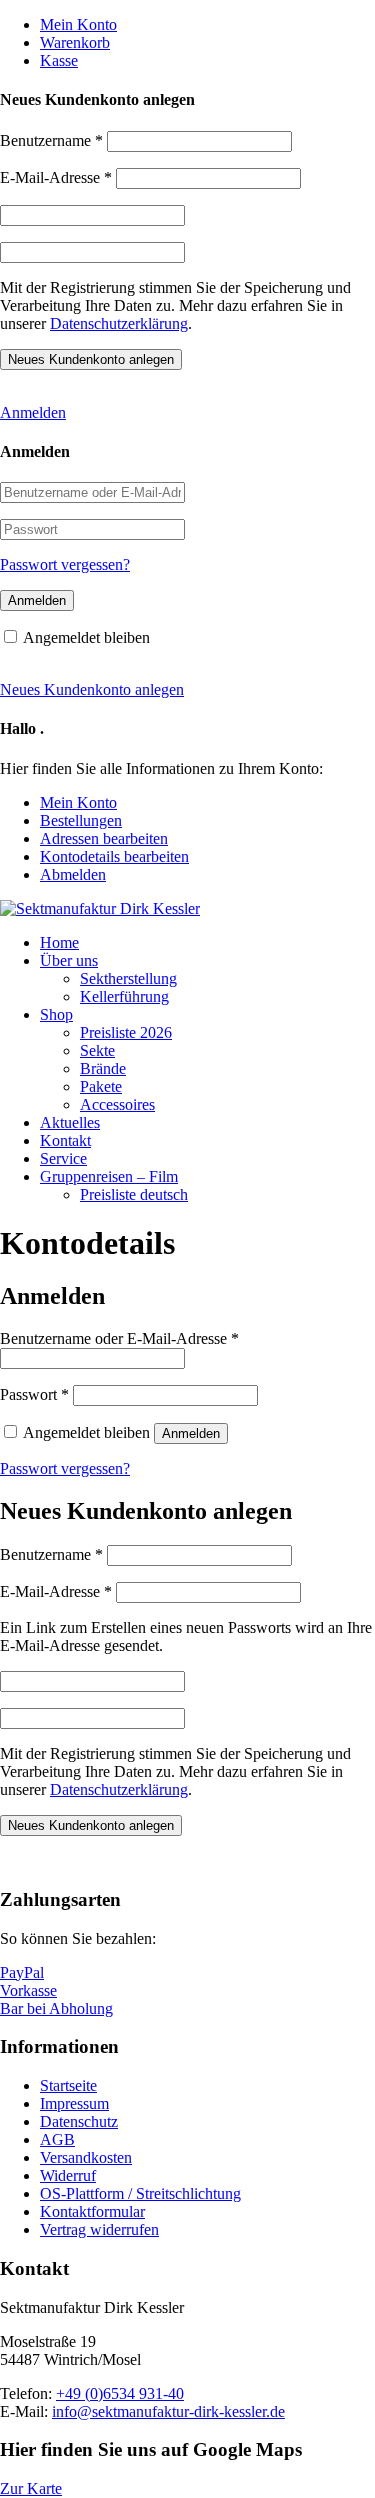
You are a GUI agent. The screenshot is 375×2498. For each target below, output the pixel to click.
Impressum (74, 2103)
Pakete (101, 1086)
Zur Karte (31, 2488)
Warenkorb (75, 42)
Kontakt (65, 1140)
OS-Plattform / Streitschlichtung (140, 2193)
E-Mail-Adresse (56, 177)
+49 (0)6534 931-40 (120, 2393)
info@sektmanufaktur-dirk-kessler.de (168, 2411)
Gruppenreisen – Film (109, 1176)
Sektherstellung (128, 978)
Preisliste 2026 (126, 1032)
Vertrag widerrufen (99, 2229)
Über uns (69, 960)
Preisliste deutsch (134, 1194)
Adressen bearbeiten (104, 838)
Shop (56, 1014)
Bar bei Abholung (56, 2008)
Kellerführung (124, 996)
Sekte (97, 1050)
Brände (103, 1068)
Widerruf (68, 2175)
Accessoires (117, 1104)
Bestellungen (81, 820)
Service (63, 1158)
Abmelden (73, 874)
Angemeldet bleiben (86, 637)
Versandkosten (86, 2157)
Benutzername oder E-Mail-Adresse (119, 1338)
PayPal (22, 1972)
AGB (57, 2139)
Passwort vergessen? (65, 564)
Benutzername (51, 140)
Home (59, 942)
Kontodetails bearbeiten (114, 856)
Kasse (59, 60)
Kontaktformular (92, 2211)
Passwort (34, 1394)
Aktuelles (70, 1122)
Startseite (68, 2085)
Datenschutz (79, 2121)
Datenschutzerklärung (119, 323)
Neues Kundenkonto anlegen (92, 689)
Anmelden (33, 412)
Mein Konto (78, 24)
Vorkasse (28, 1990)
